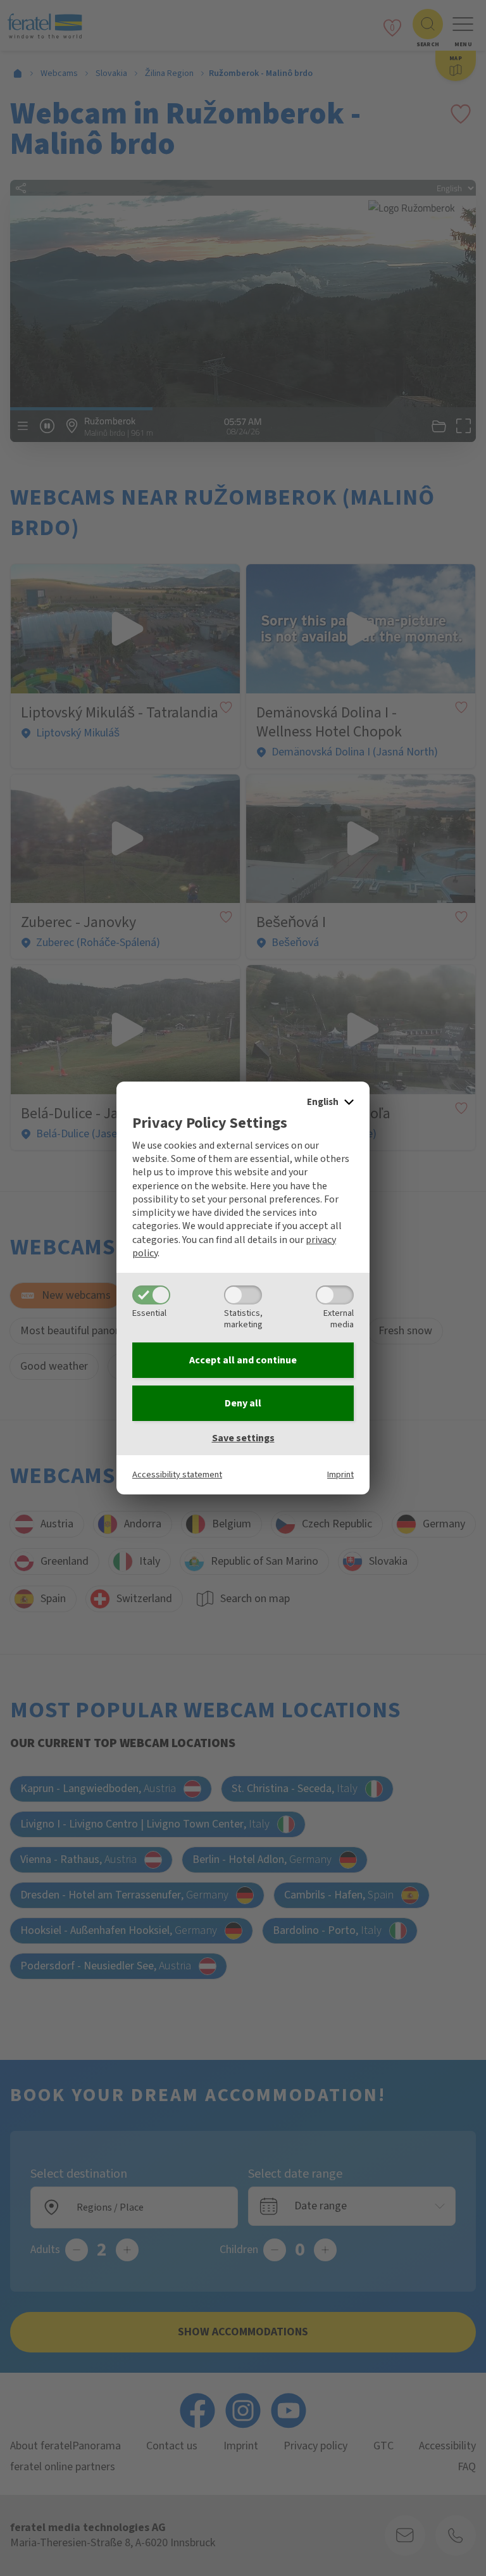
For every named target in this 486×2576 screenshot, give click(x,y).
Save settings (243, 1438)
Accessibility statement (177, 1474)
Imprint (340, 1474)
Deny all (243, 1403)
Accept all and (243, 1360)
